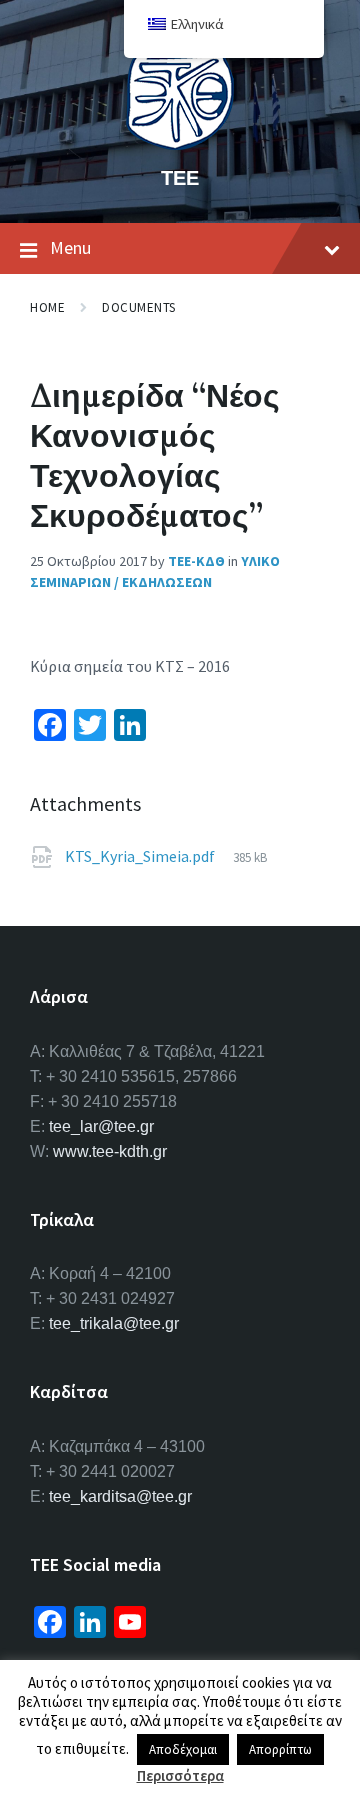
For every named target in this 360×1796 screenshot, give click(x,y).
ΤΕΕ (180, 177)
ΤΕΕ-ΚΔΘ (196, 561)
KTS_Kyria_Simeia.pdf (141, 856)
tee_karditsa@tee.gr (120, 1496)
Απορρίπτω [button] (280, 1749)
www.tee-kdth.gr (110, 1151)
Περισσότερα (180, 1775)
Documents (139, 307)
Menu (70, 247)
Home (47, 307)
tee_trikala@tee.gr (114, 1323)
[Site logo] (180, 144)
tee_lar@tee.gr (101, 1126)
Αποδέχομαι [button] (183, 1749)
